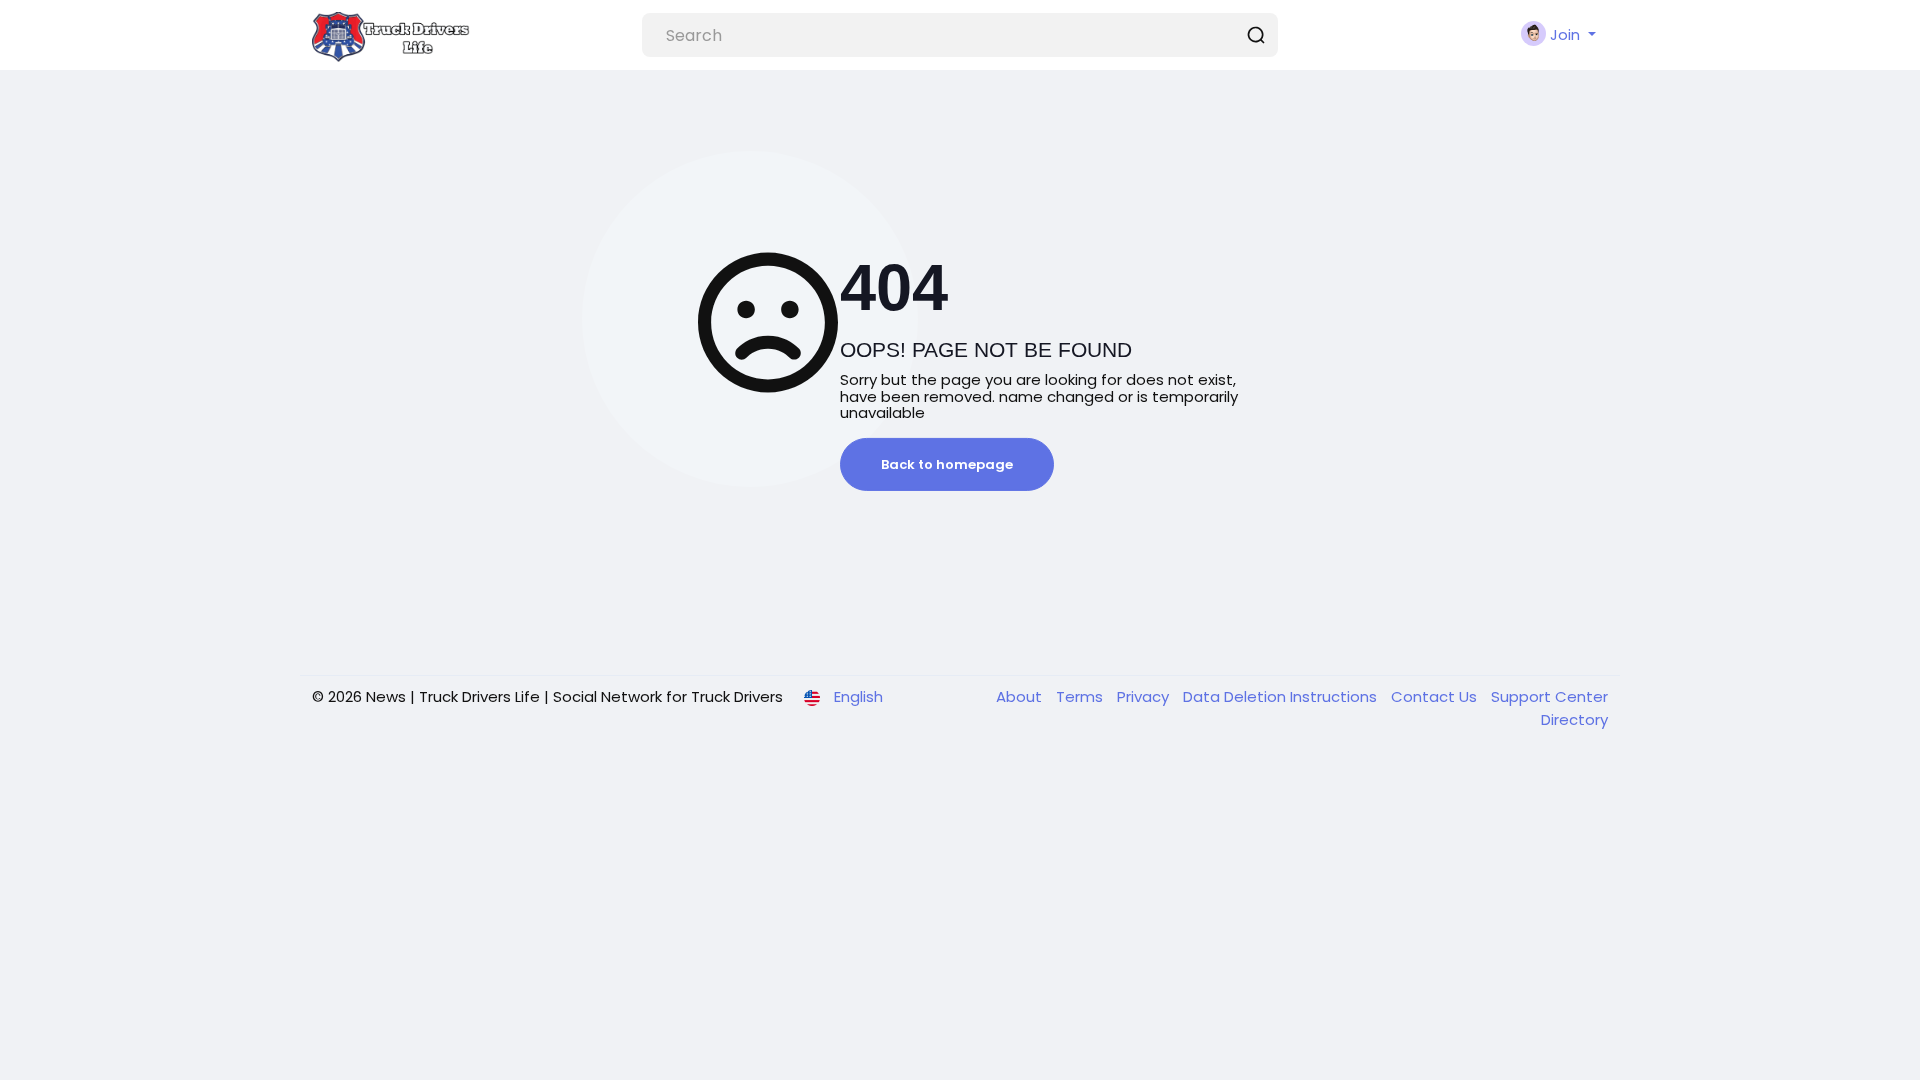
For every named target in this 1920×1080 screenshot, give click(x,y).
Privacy (1145, 696)
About (1021, 696)
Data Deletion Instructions (1282, 696)
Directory (1574, 719)
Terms (1081, 696)
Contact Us (1436, 696)
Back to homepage (947, 464)
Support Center (1549, 696)
